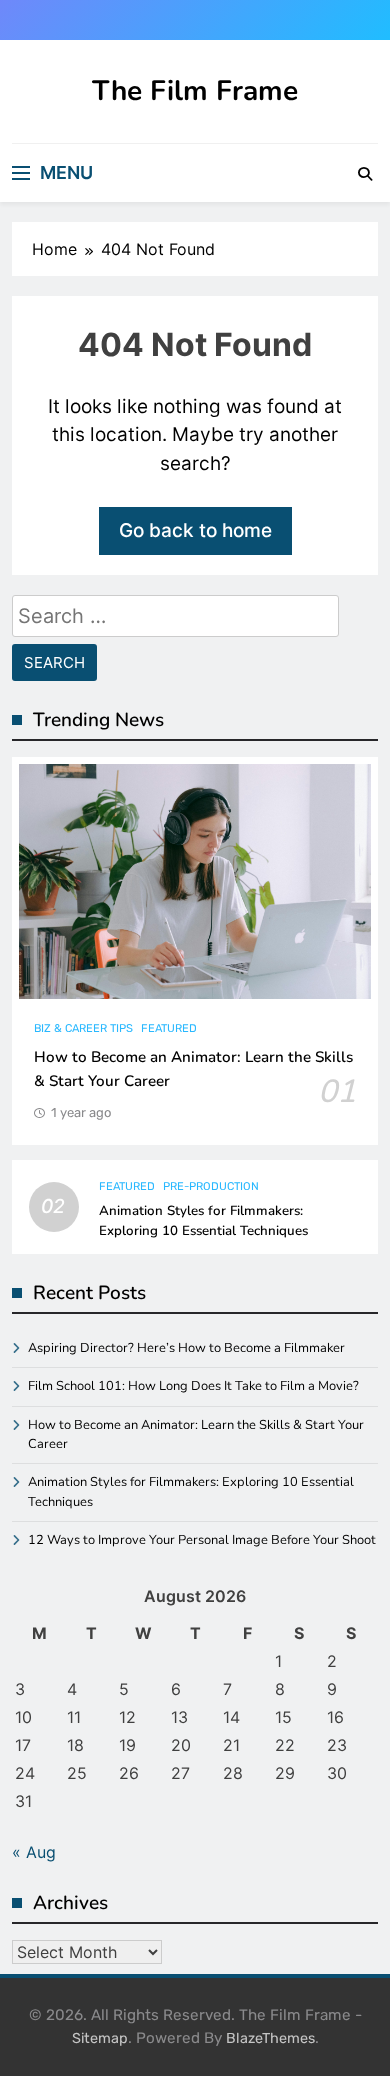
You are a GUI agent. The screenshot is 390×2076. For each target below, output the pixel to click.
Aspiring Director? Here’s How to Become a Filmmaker (186, 1348)
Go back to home (195, 530)
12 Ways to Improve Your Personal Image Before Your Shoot (202, 1540)
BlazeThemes (270, 2038)
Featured (169, 1028)
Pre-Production (211, 1186)
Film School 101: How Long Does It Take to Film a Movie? (193, 1386)
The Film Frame (195, 91)
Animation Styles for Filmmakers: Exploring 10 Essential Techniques (203, 1221)
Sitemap (100, 2038)
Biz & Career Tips (83, 1028)
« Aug (34, 1852)
